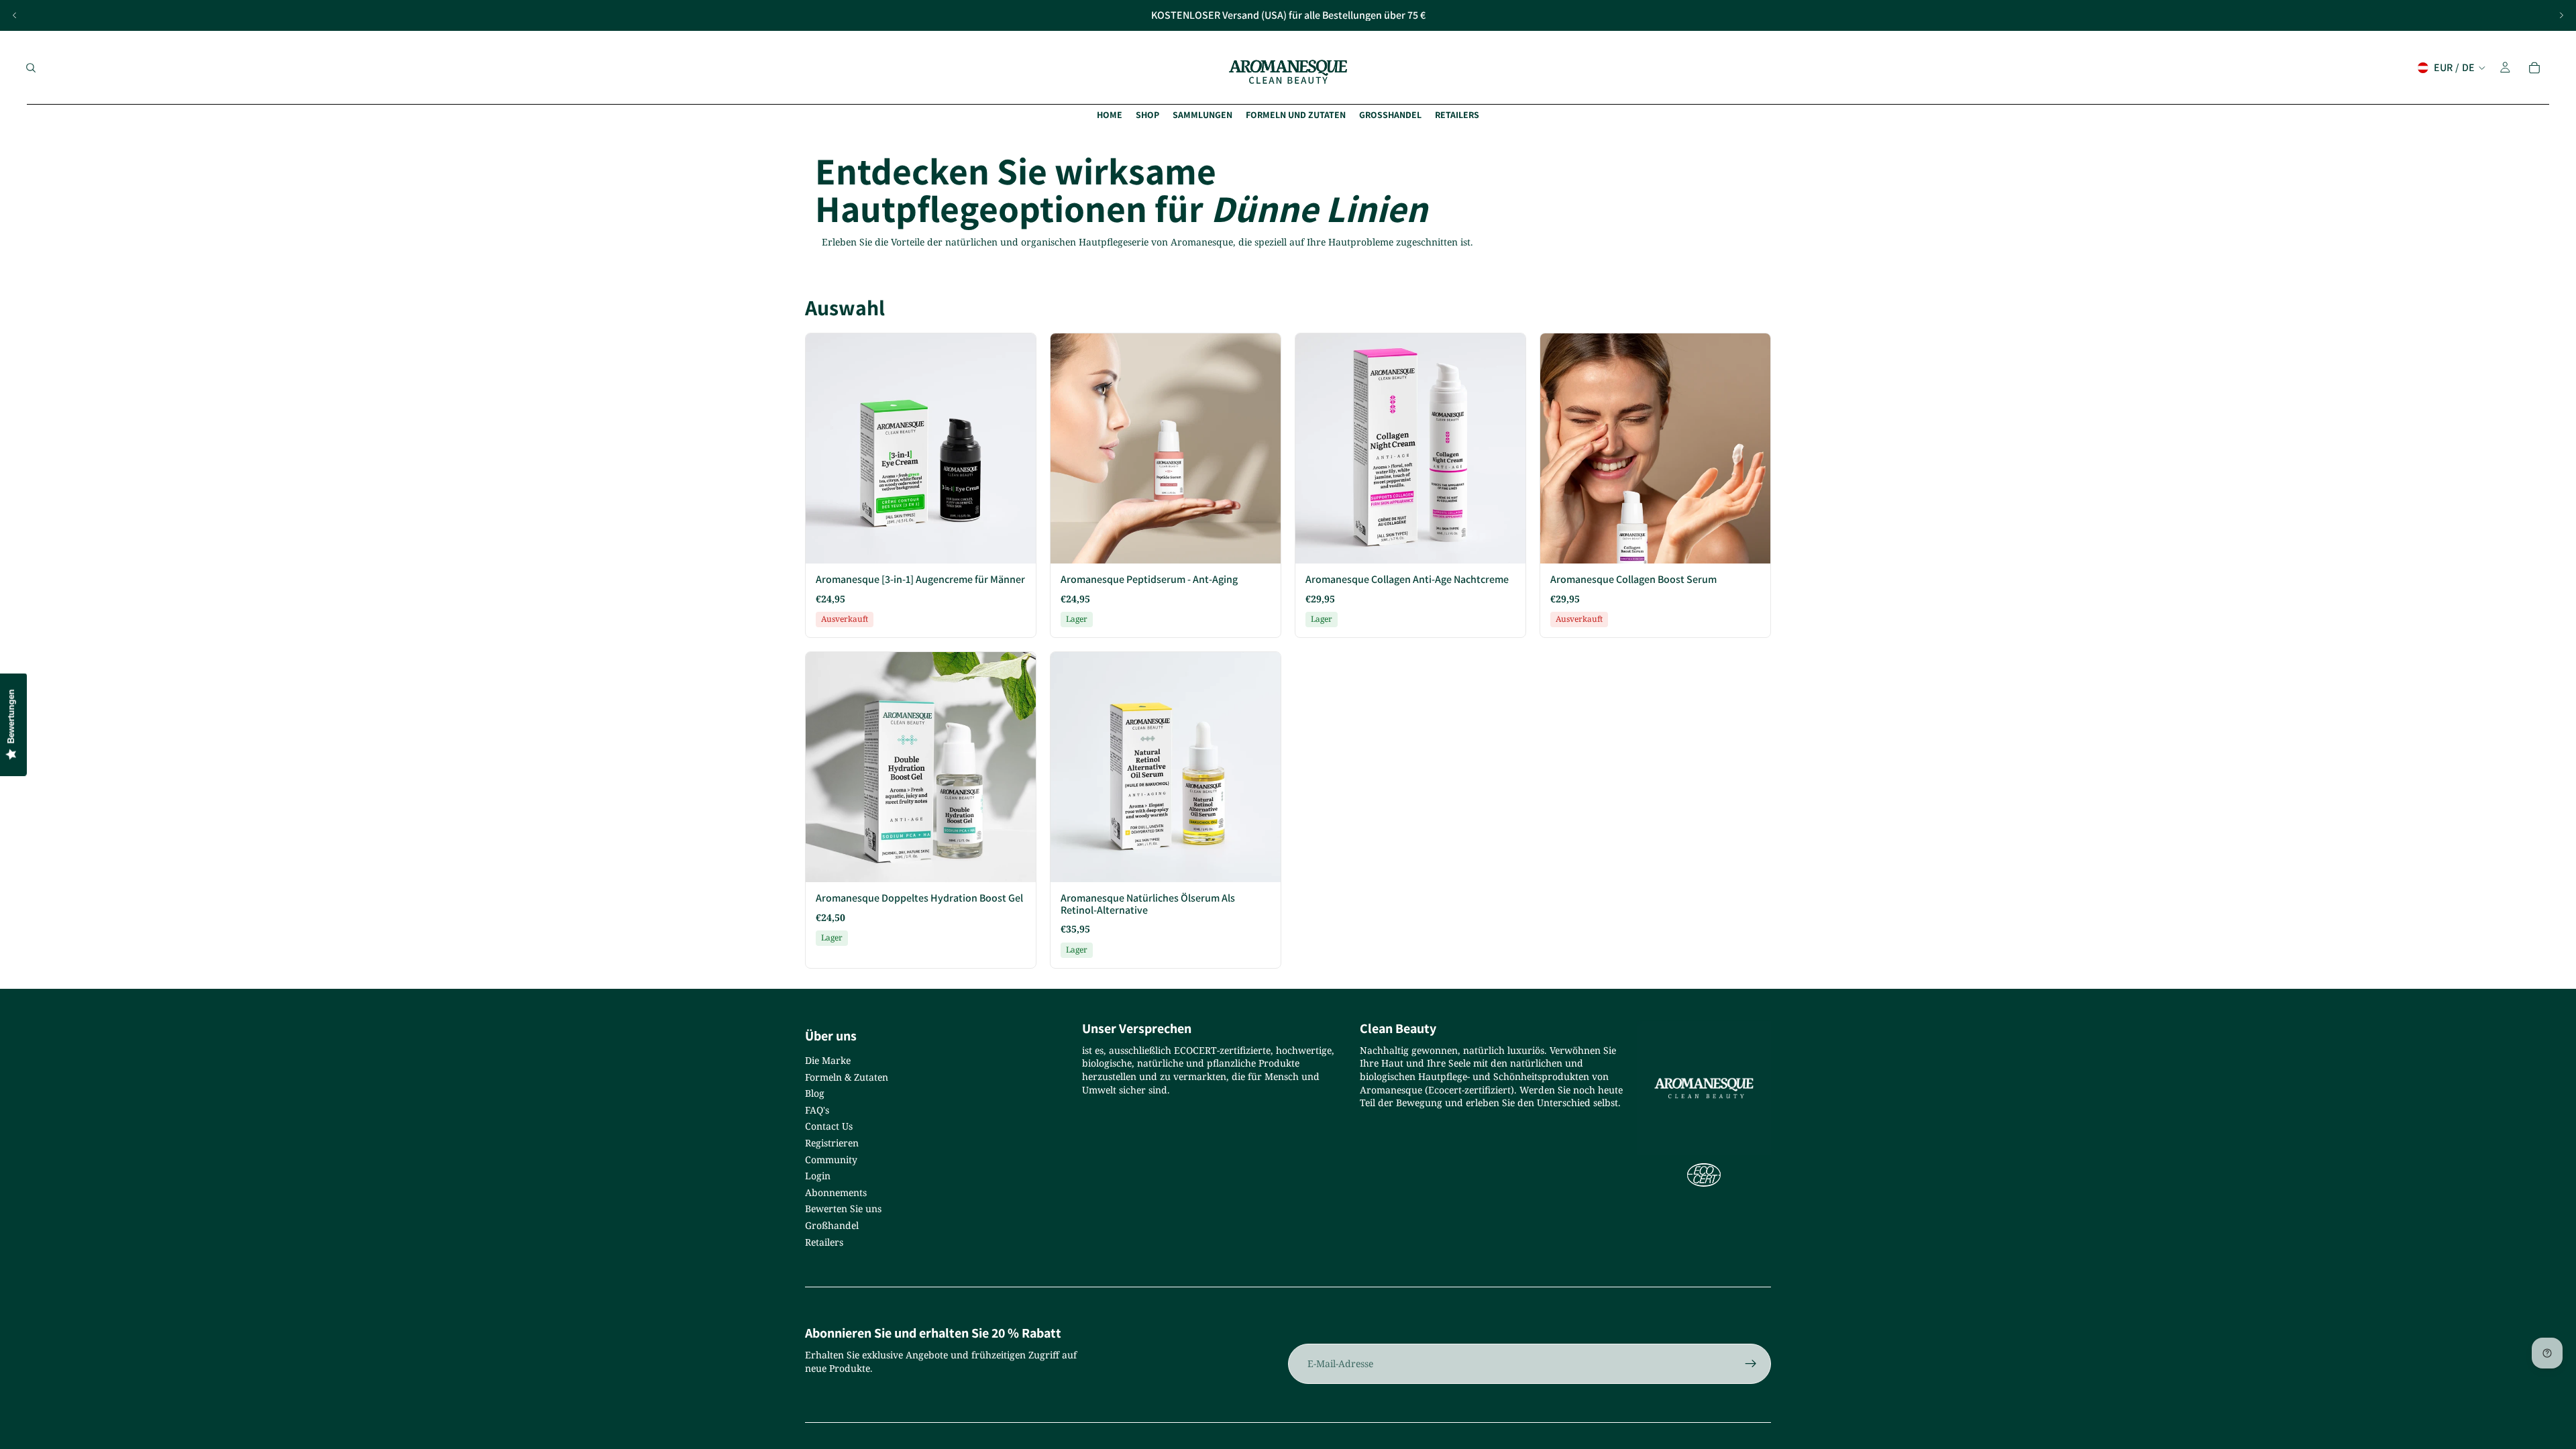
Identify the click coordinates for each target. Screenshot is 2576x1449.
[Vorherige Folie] (15, 15)
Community (831, 1160)
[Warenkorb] (2534, 68)
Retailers (824, 1242)
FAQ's (817, 1110)
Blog (815, 1093)
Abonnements (836, 1192)
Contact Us (829, 1126)
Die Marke (828, 1060)
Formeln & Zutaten (847, 1077)
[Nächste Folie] (2561, 15)
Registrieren (832, 1143)
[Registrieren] (1751, 1364)
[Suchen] (31, 68)
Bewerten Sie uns (843, 1209)
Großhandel (832, 1225)
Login (818, 1176)
